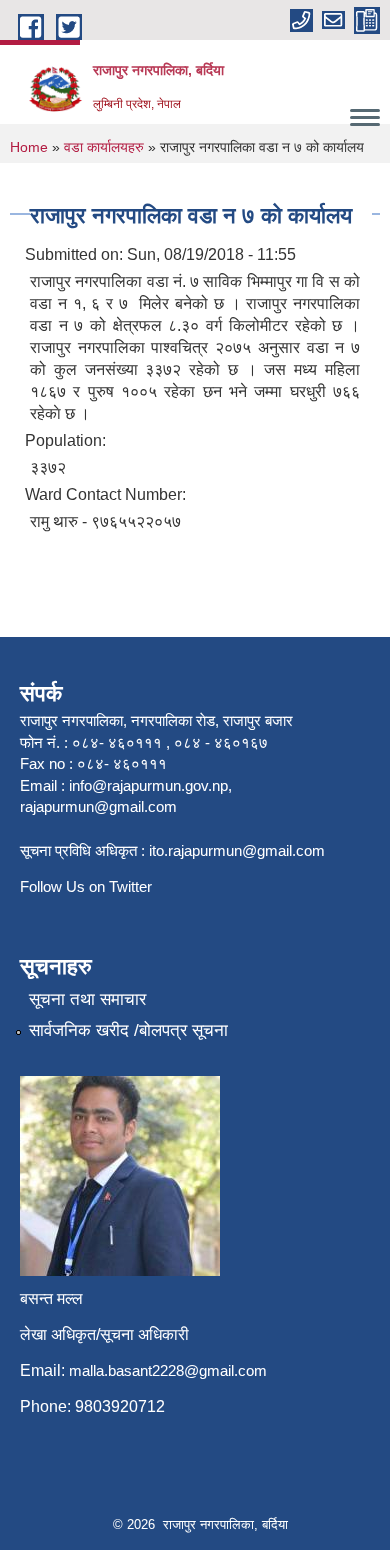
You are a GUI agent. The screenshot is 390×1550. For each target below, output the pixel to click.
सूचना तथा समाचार (87, 999)
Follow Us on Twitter (86, 886)
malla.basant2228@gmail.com (168, 1370)
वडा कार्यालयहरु (104, 147)
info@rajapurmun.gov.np (148, 785)
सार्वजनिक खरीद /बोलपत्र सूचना (128, 1030)
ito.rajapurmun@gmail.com (237, 850)
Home (29, 147)
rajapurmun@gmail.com (98, 806)
